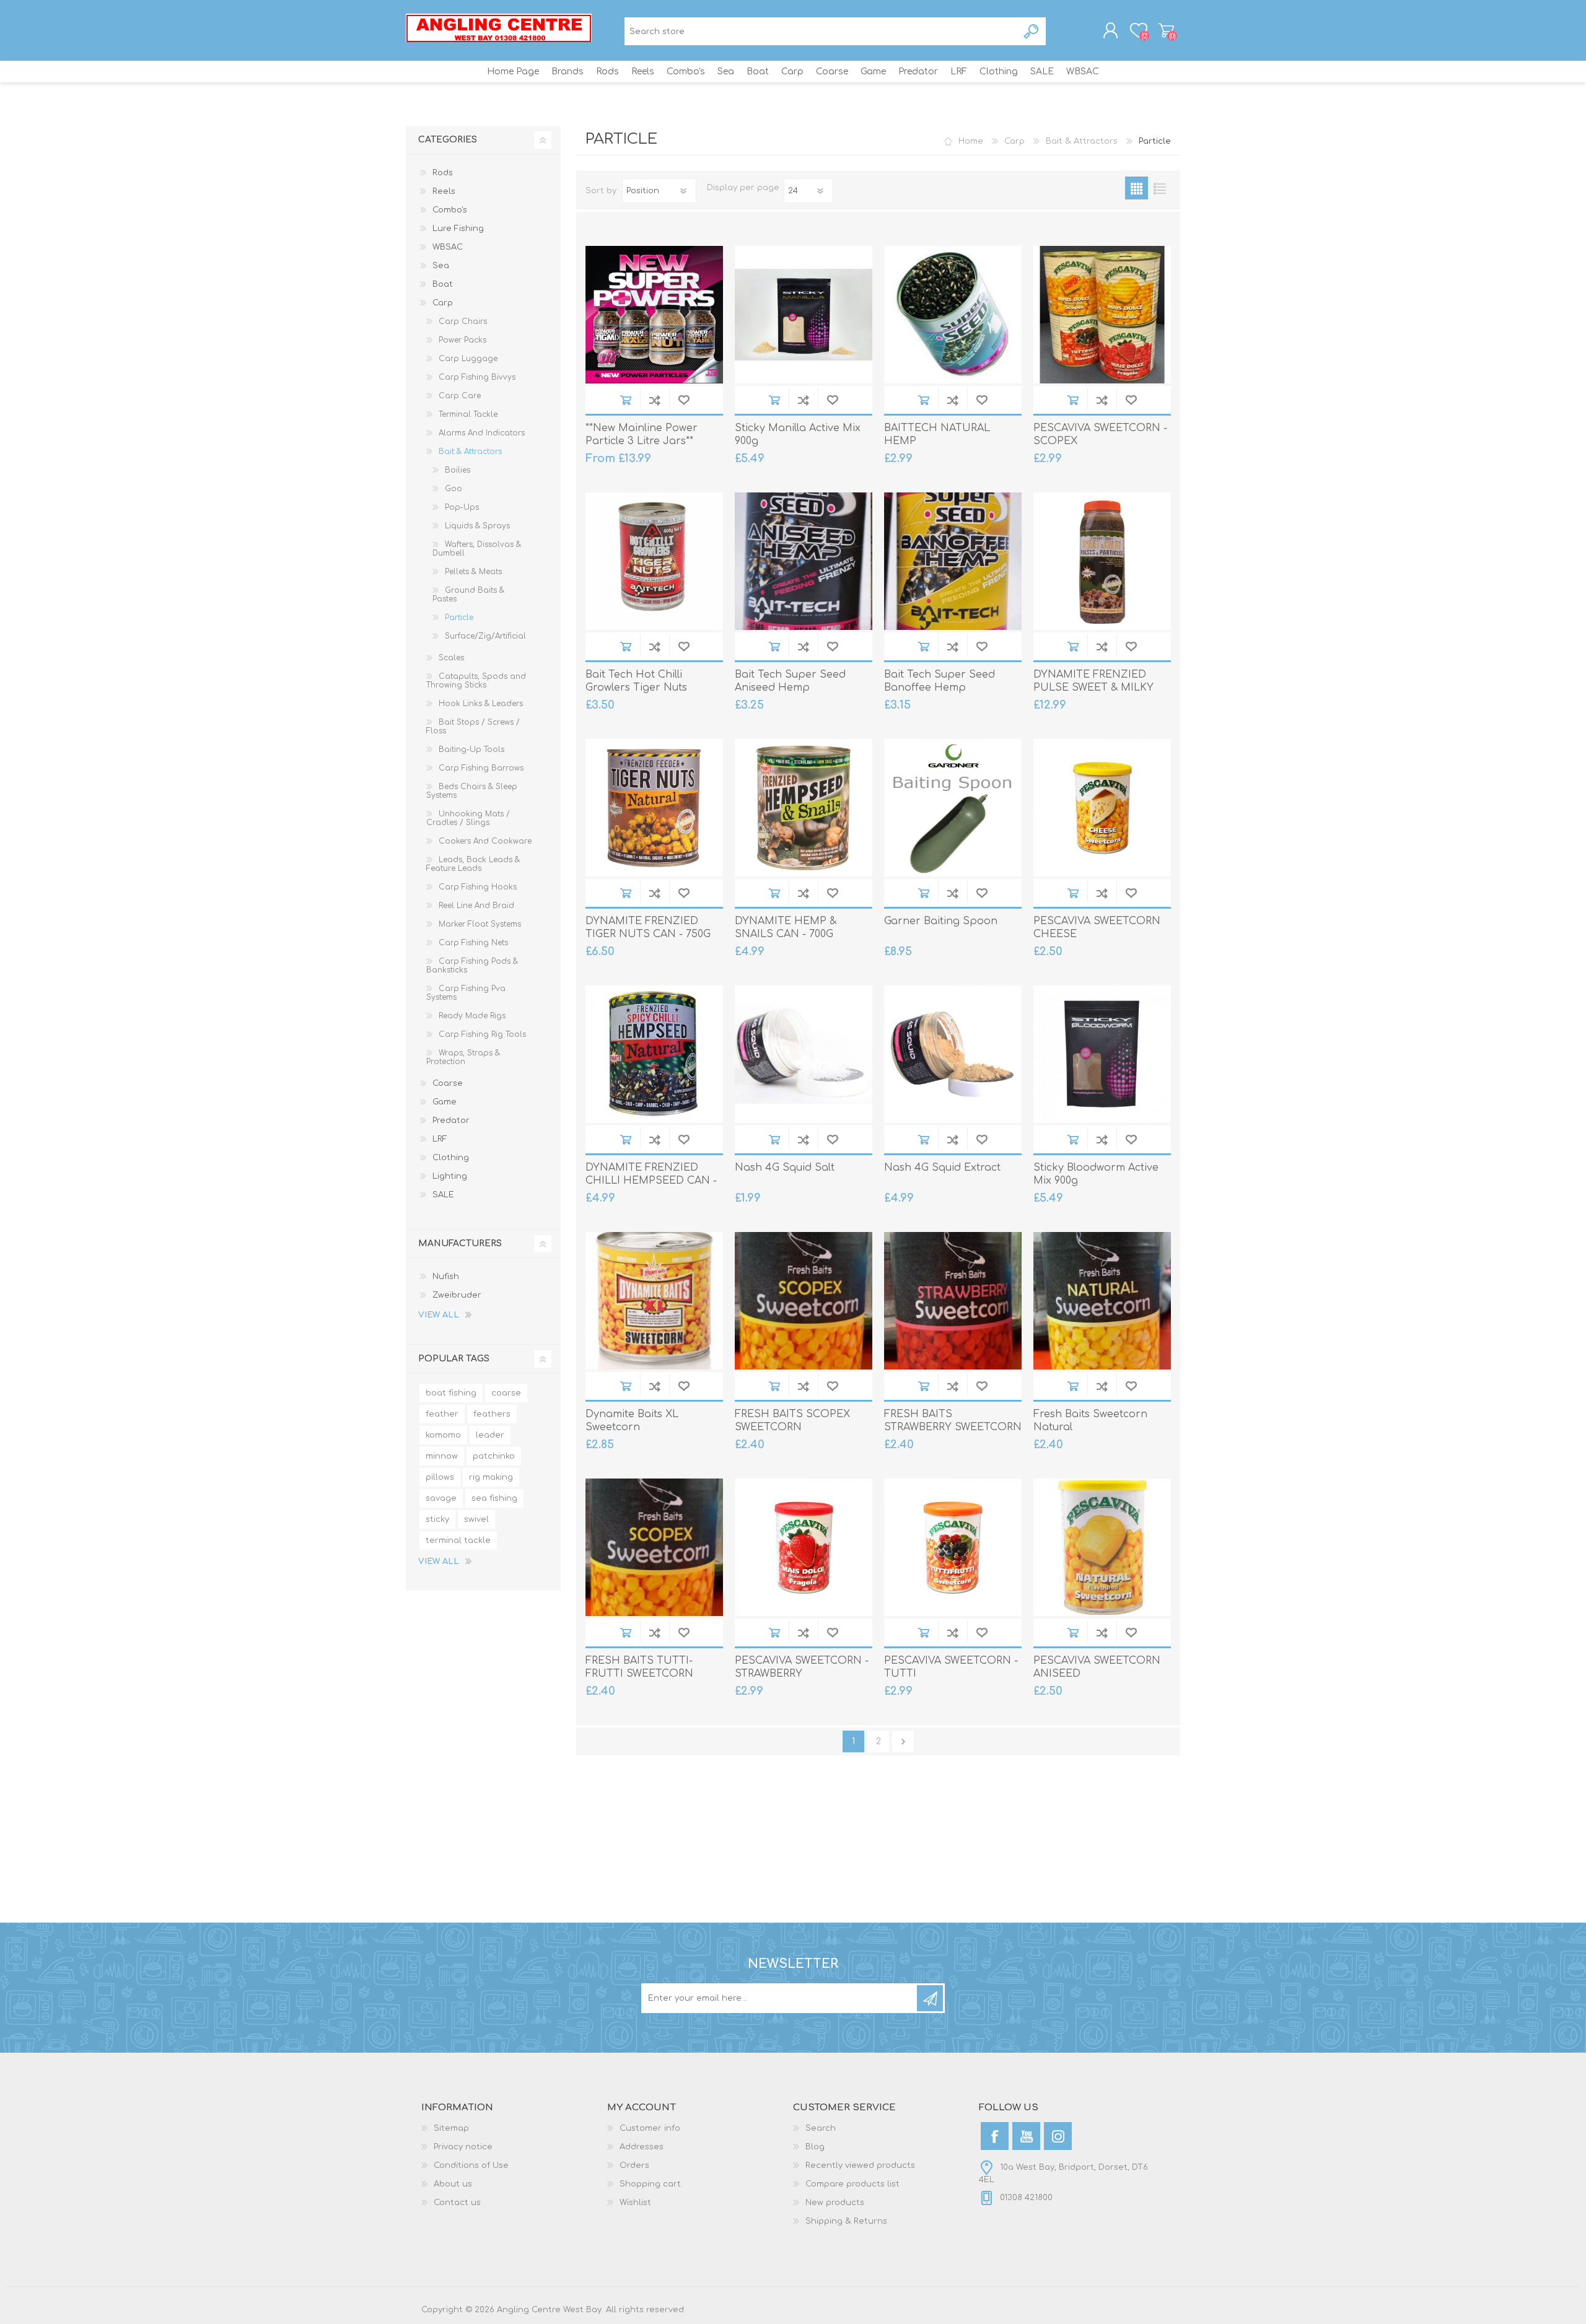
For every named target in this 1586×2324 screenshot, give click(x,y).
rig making (491, 1477)
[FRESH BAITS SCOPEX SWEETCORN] (804, 1301)
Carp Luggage (468, 359)
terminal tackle (458, 1540)
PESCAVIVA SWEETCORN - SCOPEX (1100, 435)
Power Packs (462, 340)
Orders (634, 2165)
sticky (437, 1519)
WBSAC (448, 247)
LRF (440, 1139)
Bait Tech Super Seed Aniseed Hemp (790, 681)
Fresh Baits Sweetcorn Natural (1090, 1421)
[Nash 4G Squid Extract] (953, 1054)
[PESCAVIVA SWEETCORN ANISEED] (1102, 1547)
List (1159, 188)
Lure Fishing (458, 229)
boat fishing (451, 1393)
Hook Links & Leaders (481, 704)
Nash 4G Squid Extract (942, 1168)
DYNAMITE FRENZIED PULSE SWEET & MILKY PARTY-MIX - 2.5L (1093, 688)
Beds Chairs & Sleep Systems (472, 791)
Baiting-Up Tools (471, 749)
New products (835, 2203)
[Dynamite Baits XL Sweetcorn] (654, 1301)
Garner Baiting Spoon (941, 921)
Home (971, 141)
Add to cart (625, 400)
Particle (459, 618)
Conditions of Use (471, 2165)
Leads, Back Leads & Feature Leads (473, 864)
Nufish (446, 1277)
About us (453, 2184)
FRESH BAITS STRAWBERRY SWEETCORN (953, 1421)
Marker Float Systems (480, 924)
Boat (443, 284)
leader (490, 1435)
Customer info (650, 2128)
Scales (451, 658)
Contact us (457, 2203)
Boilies (458, 470)
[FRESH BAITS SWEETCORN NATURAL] (1102, 1301)
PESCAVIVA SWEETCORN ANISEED (1097, 1667)
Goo (453, 489)
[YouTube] (1026, 2136)
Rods (443, 173)
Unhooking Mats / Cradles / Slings (468, 818)
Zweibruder (457, 1295)
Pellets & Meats (473, 572)
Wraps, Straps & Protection (463, 1057)
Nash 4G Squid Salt (785, 1168)
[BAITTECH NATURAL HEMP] (953, 315)
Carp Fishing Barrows (481, 768)
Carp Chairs (463, 321)
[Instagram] (1058, 2136)
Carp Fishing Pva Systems (466, 993)
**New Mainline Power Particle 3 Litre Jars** (642, 435)
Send (930, 1998)
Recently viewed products (860, 2165)
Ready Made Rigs (472, 1016)
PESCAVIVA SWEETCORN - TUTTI (951, 1667)
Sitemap (451, 2128)
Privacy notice (463, 2147)
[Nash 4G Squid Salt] (804, 1054)
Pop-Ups (462, 507)
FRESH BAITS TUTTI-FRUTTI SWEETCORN (639, 1667)
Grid (1137, 188)
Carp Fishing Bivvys (477, 377)
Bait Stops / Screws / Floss (473, 727)
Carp (443, 303)
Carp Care (460, 396)
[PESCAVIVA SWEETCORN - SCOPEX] (1102, 315)
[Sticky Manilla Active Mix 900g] (804, 315)
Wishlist (635, 2203)
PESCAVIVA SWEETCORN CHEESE (1097, 928)
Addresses (642, 2147)
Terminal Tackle (468, 414)
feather (442, 1414)
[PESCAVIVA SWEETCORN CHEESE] (1102, 808)
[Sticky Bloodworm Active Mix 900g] (1102, 1054)
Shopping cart (1166, 30)
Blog (815, 2147)
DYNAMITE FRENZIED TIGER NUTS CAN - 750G (648, 928)
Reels (444, 191)
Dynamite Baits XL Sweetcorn (632, 1421)
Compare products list (852, 2184)
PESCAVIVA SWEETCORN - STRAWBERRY (802, 1667)
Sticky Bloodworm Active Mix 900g (1096, 1174)
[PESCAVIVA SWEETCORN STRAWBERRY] (804, 1547)
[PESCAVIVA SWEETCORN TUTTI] (953, 1547)
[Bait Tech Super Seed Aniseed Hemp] (804, 561)
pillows (440, 1477)
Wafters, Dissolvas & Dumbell (477, 549)
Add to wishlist (684, 400)
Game (445, 1102)
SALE (443, 1195)
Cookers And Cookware (485, 841)
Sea (441, 266)
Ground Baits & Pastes (468, 595)
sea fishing (494, 1498)
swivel (476, 1519)
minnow (442, 1456)
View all (439, 1315)
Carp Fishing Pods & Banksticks (472, 966)
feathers (492, 1414)
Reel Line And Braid (476, 906)
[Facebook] (995, 2136)
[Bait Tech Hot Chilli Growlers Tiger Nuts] (654, 561)
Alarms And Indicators (482, 433)
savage (441, 1498)
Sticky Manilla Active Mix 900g (798, 435)
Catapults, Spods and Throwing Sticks (476, 681)
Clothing (451, 1158)
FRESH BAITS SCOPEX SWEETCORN (792, 1421)
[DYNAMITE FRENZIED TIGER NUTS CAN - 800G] (654, 808)
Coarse (448, 1083)
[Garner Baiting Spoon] (953, 808)
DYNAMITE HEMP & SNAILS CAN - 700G (786, 928)
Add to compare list (655, 400)
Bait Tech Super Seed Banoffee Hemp (940, 681)
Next (903, 1741)
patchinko (494, 1456)
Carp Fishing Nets (473, 943)
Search (1032, 31)
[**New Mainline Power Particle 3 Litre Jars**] (654, 315)
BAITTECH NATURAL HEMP (937, 435)
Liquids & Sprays (477, 526)
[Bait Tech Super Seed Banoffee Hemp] (953, 561)
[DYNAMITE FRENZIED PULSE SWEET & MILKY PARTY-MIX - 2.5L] (1102, 561)
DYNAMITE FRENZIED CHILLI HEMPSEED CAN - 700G (651, 1181)
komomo (443, 1435)
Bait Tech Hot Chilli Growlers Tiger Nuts (636, 681)
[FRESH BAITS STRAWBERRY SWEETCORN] (953, 1301)
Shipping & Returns (846, 2221)
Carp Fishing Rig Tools (482, 1034)
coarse (506, 1393)
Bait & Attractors (470, 452)
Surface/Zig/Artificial (485, 636)
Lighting (450, 1176)
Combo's (450, 210)
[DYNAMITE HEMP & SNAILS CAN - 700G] (804, 808)
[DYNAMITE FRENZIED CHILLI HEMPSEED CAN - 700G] (654, 1054)
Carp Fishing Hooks (478, 887)
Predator (451, 1120)
